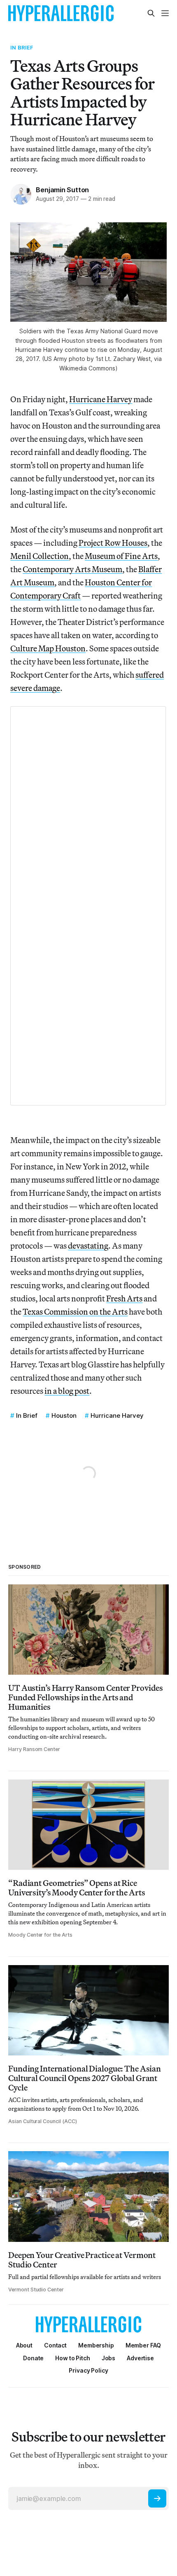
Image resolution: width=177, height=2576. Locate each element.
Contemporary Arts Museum (72, 569)
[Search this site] (151, 13)
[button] (96, 2345)
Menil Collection (40, 556)
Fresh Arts (124, 1298)
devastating (88, 1246)
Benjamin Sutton (62, 190)
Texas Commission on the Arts (75, 1312)
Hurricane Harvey (101, 399)
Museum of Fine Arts (121, 556)
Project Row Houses (113, 543)
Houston (64, 1415)
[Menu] (165, 13)
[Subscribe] (157, 2498)
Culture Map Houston (48, 648)
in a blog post (67, 1391)
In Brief (22, 47)
